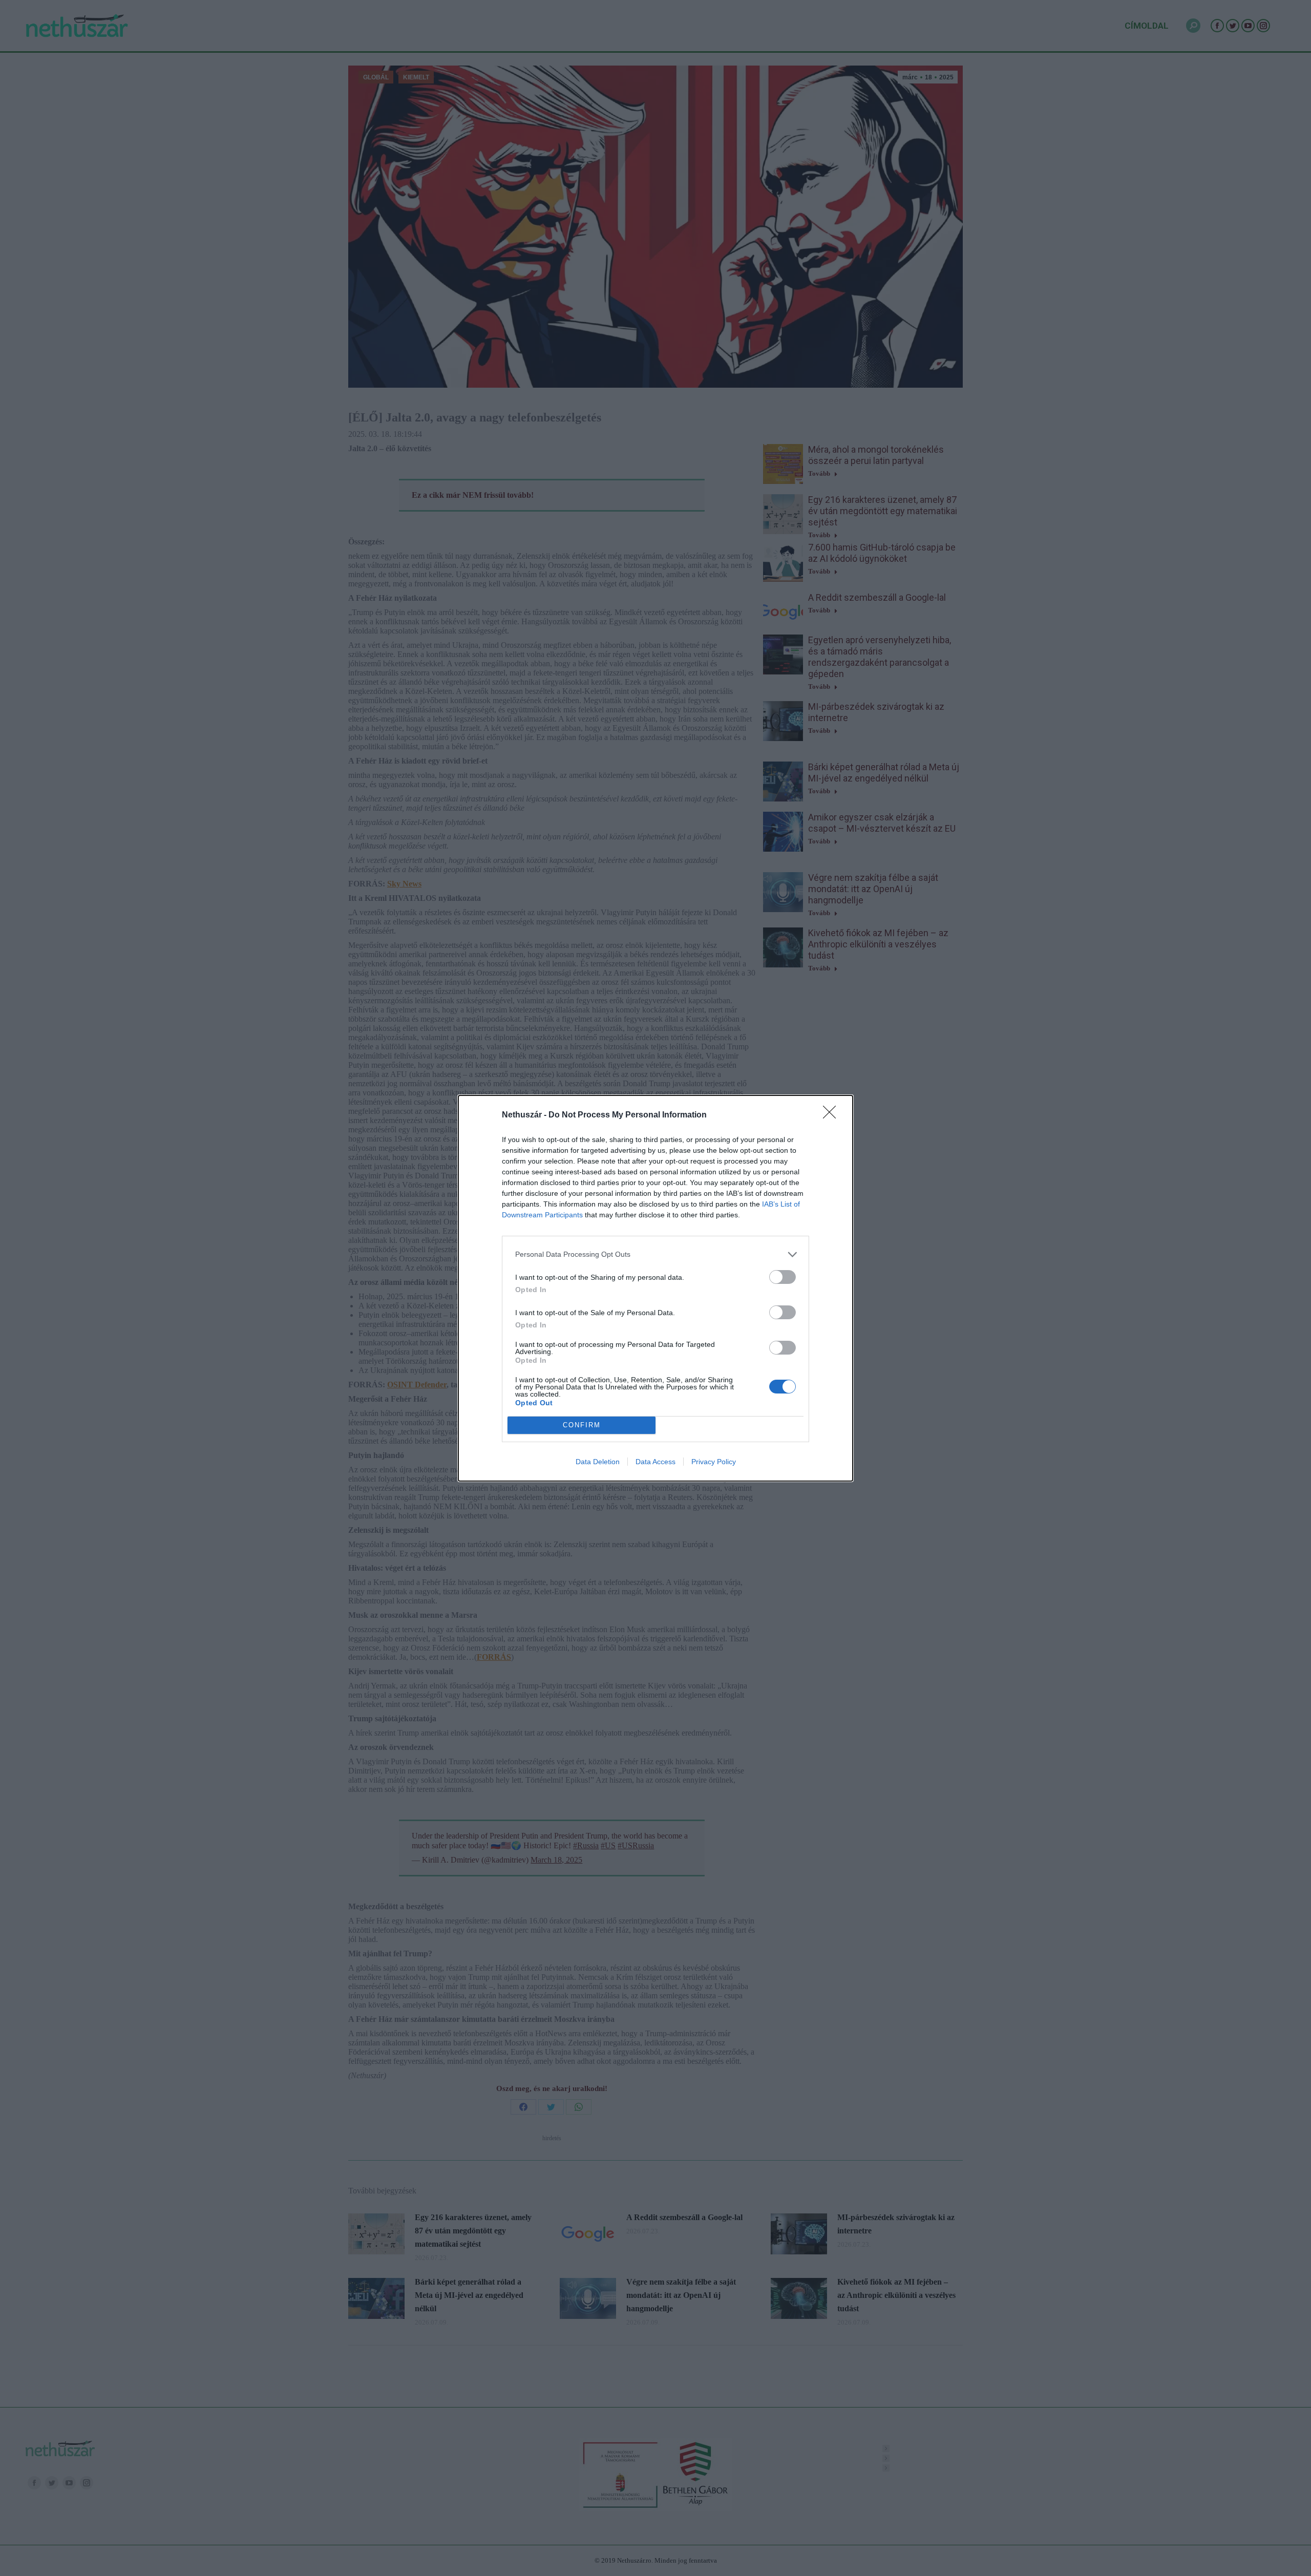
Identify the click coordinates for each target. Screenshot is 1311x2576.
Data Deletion (598, 1462)
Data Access (655, 1462)
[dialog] (655, 1288)
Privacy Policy (714, 1462)
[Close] (833, 1115)
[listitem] (655, 1254)
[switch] (783, 1277)
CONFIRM (582, 1425)
